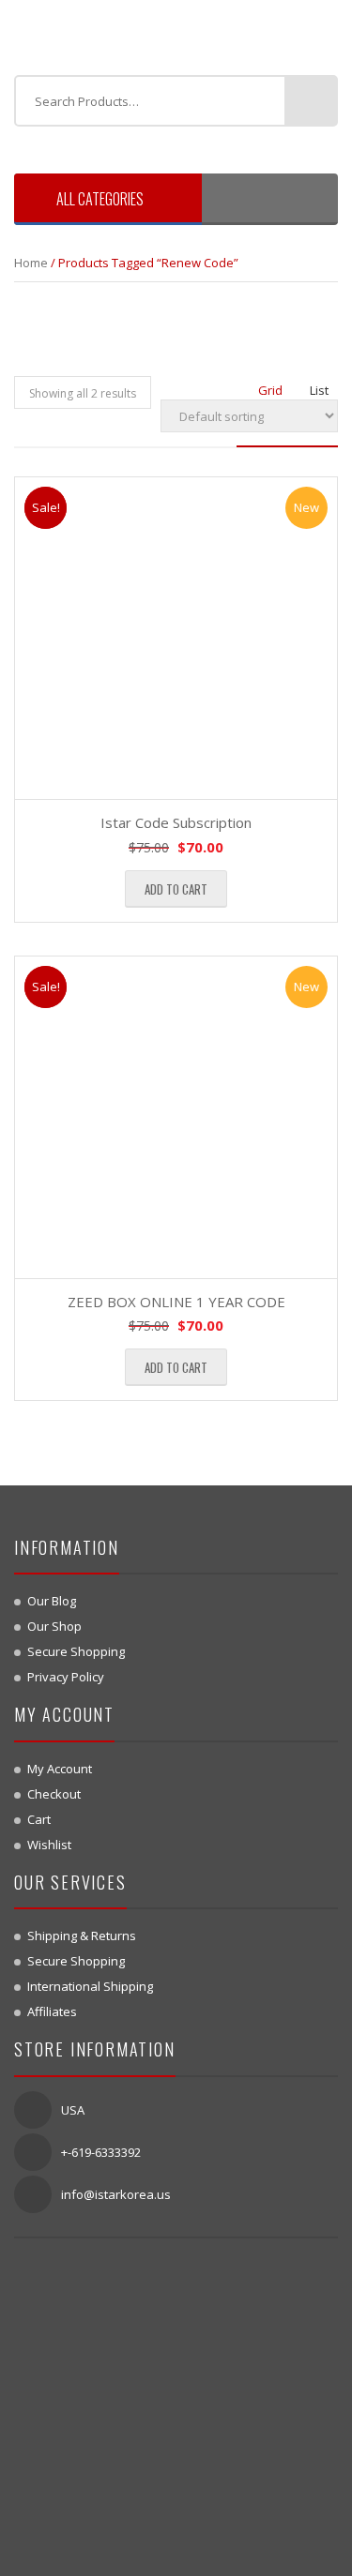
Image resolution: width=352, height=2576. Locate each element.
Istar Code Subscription (176, 822)
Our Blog (52, 1601)
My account (60, 1769)
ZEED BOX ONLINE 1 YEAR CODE (176, 1302)
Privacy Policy (66, 1677)
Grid (270, 390)
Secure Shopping (76, 1651)
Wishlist (49, 1845)
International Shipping (90, 1986)
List (319, 390)
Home (31, 263)
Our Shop (54, 1626)
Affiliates (52, 2011)
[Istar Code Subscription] (176, 638)
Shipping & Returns (82, 1936)
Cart (39, 1819)
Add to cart (176, 889)
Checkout (54, 1794)
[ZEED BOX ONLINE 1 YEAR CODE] (176, 1117)
